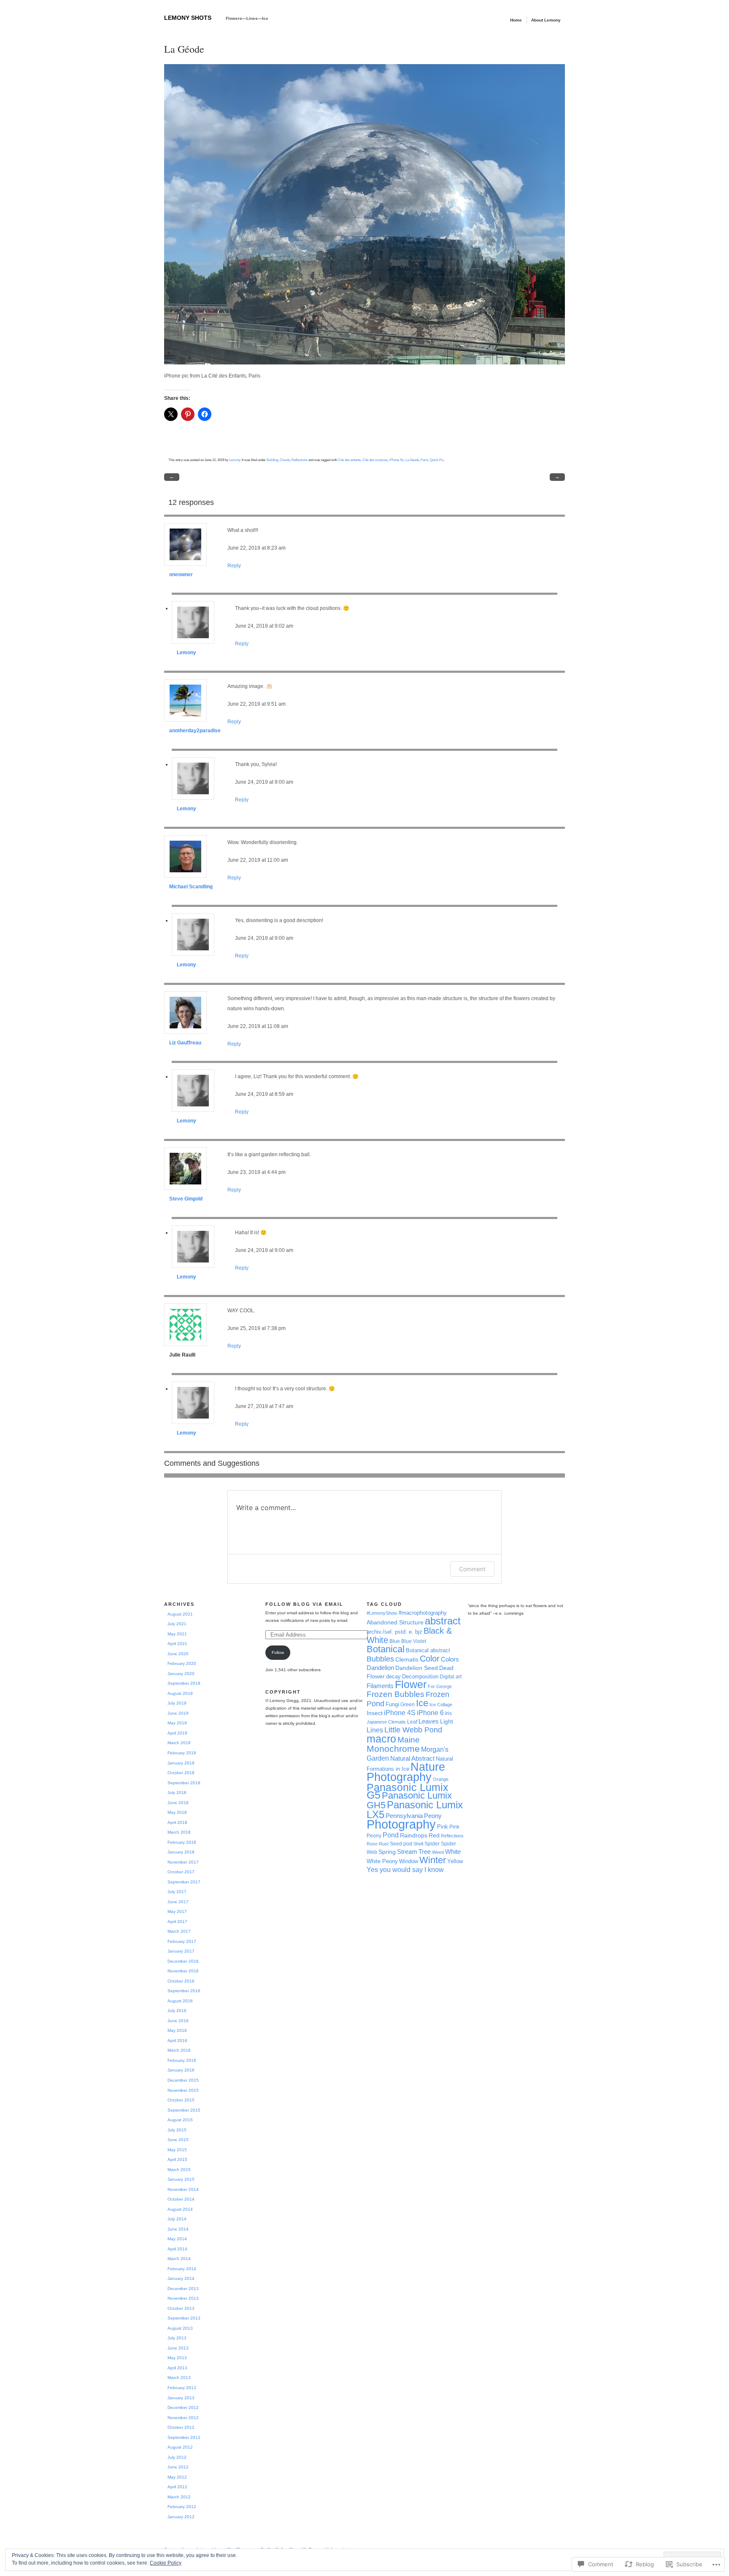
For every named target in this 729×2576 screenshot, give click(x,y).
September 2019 (184, 1683)
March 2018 (179, 1832)
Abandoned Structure (395, 1622)
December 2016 (183, 1961)
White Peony (382, 1861)
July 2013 (177, 2338)
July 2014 (177, 2219)
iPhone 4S (400, 1713)
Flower (411, 1685)
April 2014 (177, 2249)
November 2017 (183, 1862)
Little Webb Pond (413, 1730)
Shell (418, 1844)
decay (393, 1676)
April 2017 (177, 1922)
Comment (472, 1569)
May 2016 (177, 2030)
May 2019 (177, 1723)
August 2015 (180, 2120)
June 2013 (178, 2348)
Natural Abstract (412, 1758)
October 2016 (181, 1981)
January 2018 (181, 1852)
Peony (433, 1816)
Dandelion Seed (417, 1668)
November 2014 (183, 2189)
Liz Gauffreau (185, 1043)
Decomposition (420, 1676)
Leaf (412, 1722)
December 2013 (183, 2289)
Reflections (300, 460)
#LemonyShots (382, 1613)
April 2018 (177, 1822)
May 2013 (177, 2358)
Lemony (235, 460)
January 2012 (181, 2517)
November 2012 (183, 2418)
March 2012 (179, 2497)
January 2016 (181, 2070)
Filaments (380, 1686)
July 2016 (177, 2011)
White (453, 1852)
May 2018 (177, 1812)
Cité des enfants (349, 460)
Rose (372, 1844)
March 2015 (179, 2170)
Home (516, 20)
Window (409, 1861)
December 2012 (183, 2407)
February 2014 (182, 2269)
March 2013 (179, 2378)
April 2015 (177, 2159)
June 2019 (178, 1713)
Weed (438, 1852)
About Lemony (546, 20)
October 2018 (181, 1773)
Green (408, 1705)
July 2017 (177, 1892)
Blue (395, 1641)
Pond (391, 1835)
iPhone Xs (397, 460)
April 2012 (177, 2487)
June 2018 (178, 1803)
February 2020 (182, 1663)
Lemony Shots (188, 18)
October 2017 (181, 1872)
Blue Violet (414, 1641)
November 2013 (183, 2298)
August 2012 (180, 2447)
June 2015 (178, 2140)
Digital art (451, 1677)
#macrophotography (423, 1613)
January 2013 (181, 2398)
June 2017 (178, 1902)
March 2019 (179, 1743)
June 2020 (178, 1654)
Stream (407, 1852)
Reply (234, 566)
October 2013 (181, 2308)
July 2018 (177, 1792)
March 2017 (179, 1931)
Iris (448, 1713)
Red (434, 1835)
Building (272, 460)
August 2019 (180, 1693)
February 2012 (182, 2507)
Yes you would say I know (405, 1869)
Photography (401, 1824)
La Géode (412, 460)
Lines (375, 1730)
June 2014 (178, 2229)
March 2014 (179, 2259)
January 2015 (181, 2179)
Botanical (386, 1649)
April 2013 (177, 2368)
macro (381, 1739)
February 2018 (182, 1842)
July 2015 (177, 2130)
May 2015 (177, 2150)
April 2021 (177, 1644)
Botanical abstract (428, 1650)
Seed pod (401, 1844)
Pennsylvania (404, 1816)
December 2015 (183, 2080)
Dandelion (380, 1668)
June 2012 (178, 2467)
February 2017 (182, 1941)
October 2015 (181, 2100)
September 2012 (184, 2437)
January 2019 (181, 1763)
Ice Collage (441, 1705)
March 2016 (179, 2050)
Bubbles (380, 1659)
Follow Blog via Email (304, 1604)
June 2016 (178, 2021)
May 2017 (177, 1911)
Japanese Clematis (386, 1722)
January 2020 (181, 1674)
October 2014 (181, 2199)
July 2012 (177, 2457)
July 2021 (177, 1624)
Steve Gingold (186, 1199)
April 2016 (177, 2041)
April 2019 (177, 1733)
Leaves (429, 1721)
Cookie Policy (166, 2563)
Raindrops (414, 1835)
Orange (441, 1779)
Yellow (455, 1861)
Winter (433, 1860)
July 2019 (177, 1703)
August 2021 (180, 1614)
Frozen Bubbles (396, 1694)
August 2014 (180, 2209)
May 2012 (177, 2477)
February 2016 (182, 2060)
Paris (424, 460)
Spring (387, 1852)
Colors (450, 1659)
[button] (364, 214)
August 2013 (180, 2328)
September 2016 (184, 1991)
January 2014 (181, 2278)
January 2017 (181, 1951)
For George (440, 1686)
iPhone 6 (430, 1713)
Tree (425, 1852)
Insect (375, 1713)
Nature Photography (406, 1772)
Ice (422, 1703)
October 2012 (181, 2427)
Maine (409, 1740)
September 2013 (184, 2318)
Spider (432, 1844)
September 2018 (184, 1783)
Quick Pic (437, 460)
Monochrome (393, 1749)
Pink (443, 1827)
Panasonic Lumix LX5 (415, 1810)
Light (447, 1721)
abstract (443, 1621)
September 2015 (184, 2110)
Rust (384, 1844)
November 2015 (183, 2090)
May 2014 (177, 2239)
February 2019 (182, 1753)
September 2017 (184, 1882)
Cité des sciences (375, 460)
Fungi (392, 1704)
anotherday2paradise (195, 731)
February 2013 (182, 2388)
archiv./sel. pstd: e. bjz (394, 1632)
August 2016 (180, 2001)
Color (430, 1659)
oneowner (181, 575)
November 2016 (183, 1971)
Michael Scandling (191, 887)
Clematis (407, 1659)
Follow (278, 1652)
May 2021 (177, 1634)
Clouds (285, 460)
